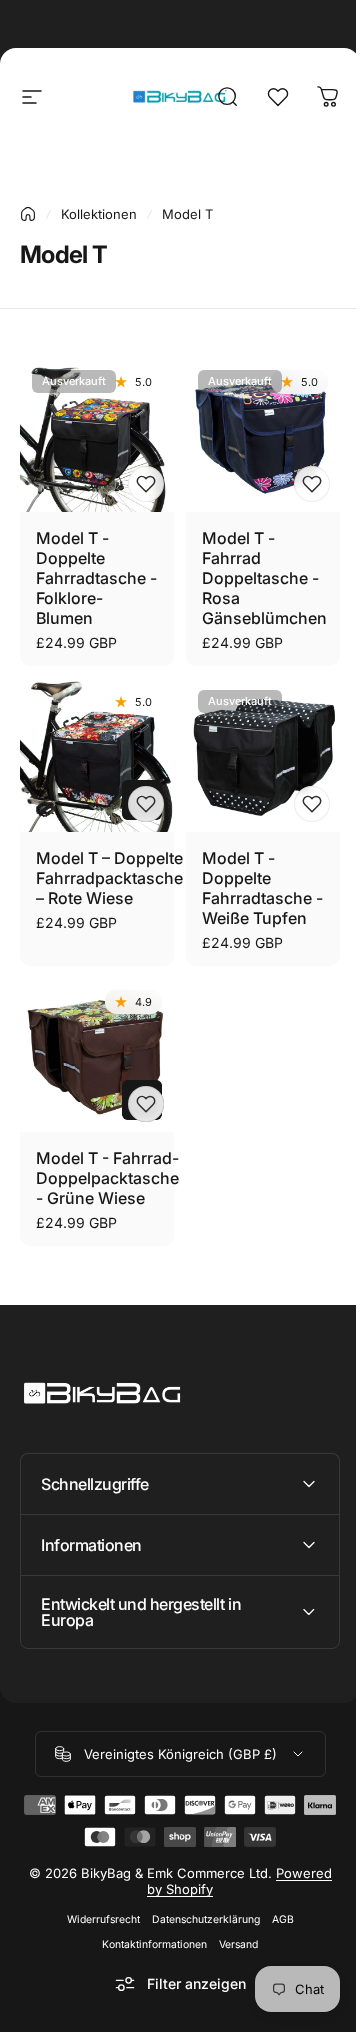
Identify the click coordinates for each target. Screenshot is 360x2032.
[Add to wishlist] (146, 484)
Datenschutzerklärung (198, 1917)
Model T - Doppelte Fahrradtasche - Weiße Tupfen (262, 888)
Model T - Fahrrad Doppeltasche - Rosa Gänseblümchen (264, 578)
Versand (231, 1942)
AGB (275, 1917)
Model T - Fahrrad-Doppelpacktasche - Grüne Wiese (107, 1178)
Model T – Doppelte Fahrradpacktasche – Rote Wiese (109, 878)
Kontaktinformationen (147, 1942)
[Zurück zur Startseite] (28, 214)
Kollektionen (99, 214)
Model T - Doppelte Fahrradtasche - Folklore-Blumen (96, 578)
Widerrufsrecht (95, 1917)
